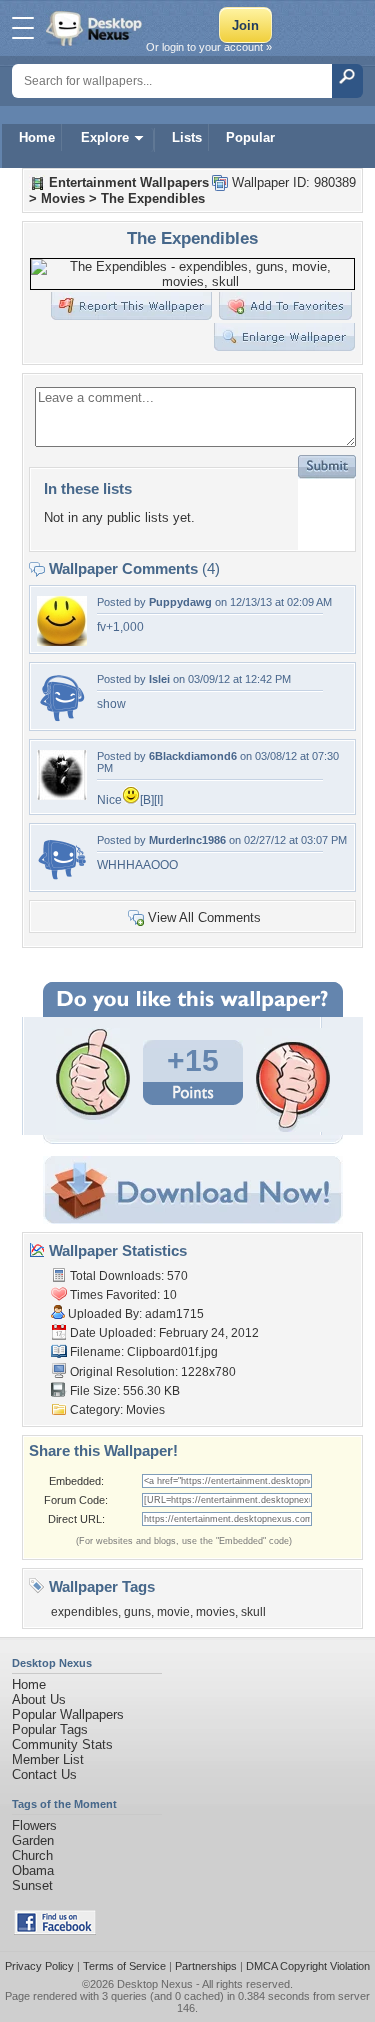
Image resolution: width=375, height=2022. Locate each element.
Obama (33, 1870)
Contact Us (44, 1774)
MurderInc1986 (187, 840)
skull (253, 1612)
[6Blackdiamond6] (62, 795)
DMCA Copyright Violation (308, 1966)
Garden (33, 1840)
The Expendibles (153, 198)
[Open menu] (23, 28)
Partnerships (206, 1966)
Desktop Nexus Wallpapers (96, 28)
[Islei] (62, 718)
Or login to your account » (209, 47)
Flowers (34, 1825)
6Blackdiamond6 (193, 756)
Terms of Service (124, 1966)
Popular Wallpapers (68, 1714)
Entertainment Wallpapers (129, 182)
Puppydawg (180, 602)
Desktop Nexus (155, 1984)
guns (137, 1612)
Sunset (32, 1885)
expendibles (84, 1612)
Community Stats (62, 1744)
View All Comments (204, 917)
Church (32, 1855)
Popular (250, 137)
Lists (187, 137)
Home (37, 137)
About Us (39, 1699)
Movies (63, 198)
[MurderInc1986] (62, 879)
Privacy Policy (39, 1966)
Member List (48, 1759)
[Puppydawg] (62, 641)
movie (173, 1612)
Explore (105, 137)
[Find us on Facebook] (55, 1930)
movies (215, 1612)
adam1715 (174, 1314)
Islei (159, 679)
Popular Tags (50, 1729)
